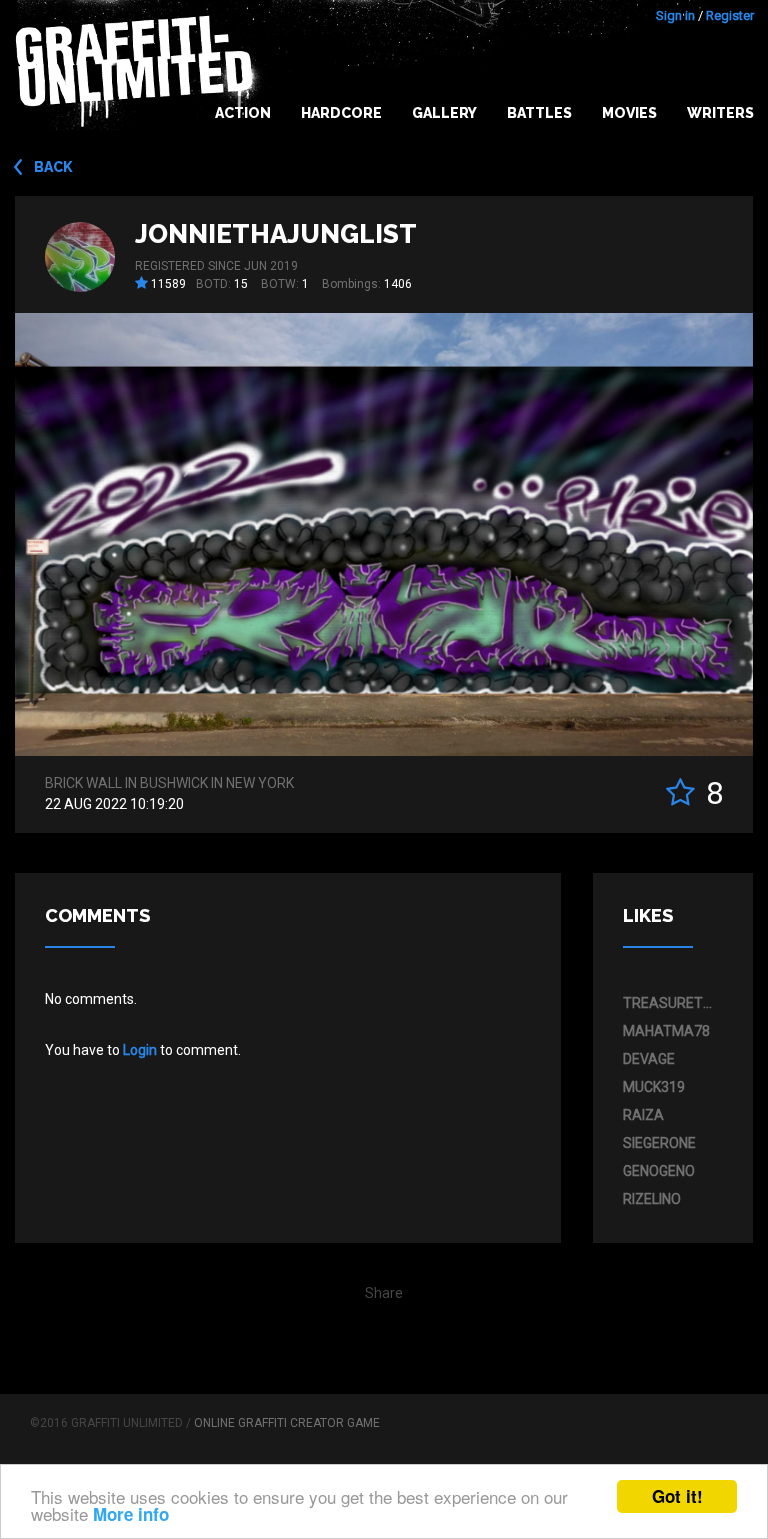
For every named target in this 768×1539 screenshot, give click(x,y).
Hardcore (341, 113)
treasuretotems (668, 1003)
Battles (539, 113)
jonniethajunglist (276, 234)
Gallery (444, 113)
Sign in (675, 15)
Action (243, 113)
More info (131, 1514)
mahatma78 (666, 1031)
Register (730, 15)
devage (649, 1059)
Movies (629, 113)
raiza (643, 1115)
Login (140, 1050)
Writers (720, 113)
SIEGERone (659, 1143)
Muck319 (654, 1087)
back (53, 167)
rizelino (652, 1199)
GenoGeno (659, 1171)
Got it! (677, 1496)
